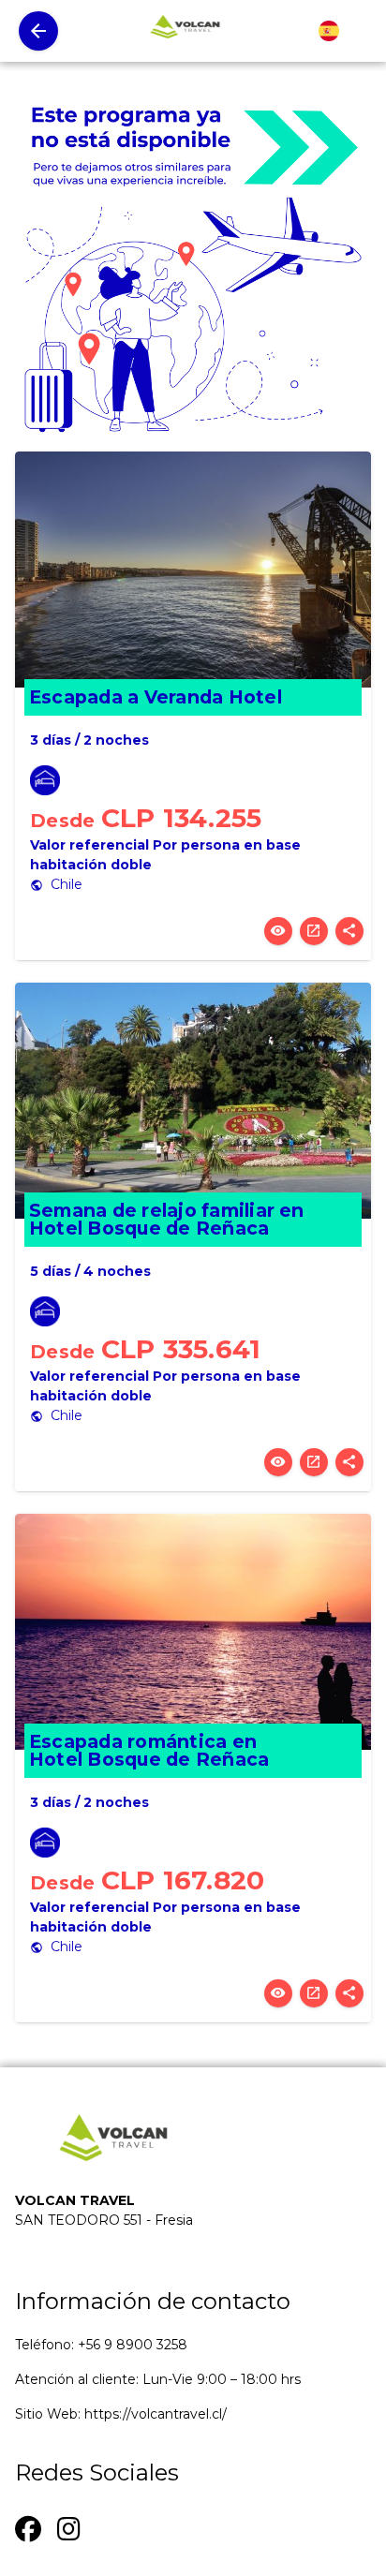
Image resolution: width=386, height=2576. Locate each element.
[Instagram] (68, 2526)
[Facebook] (28, 2526)
